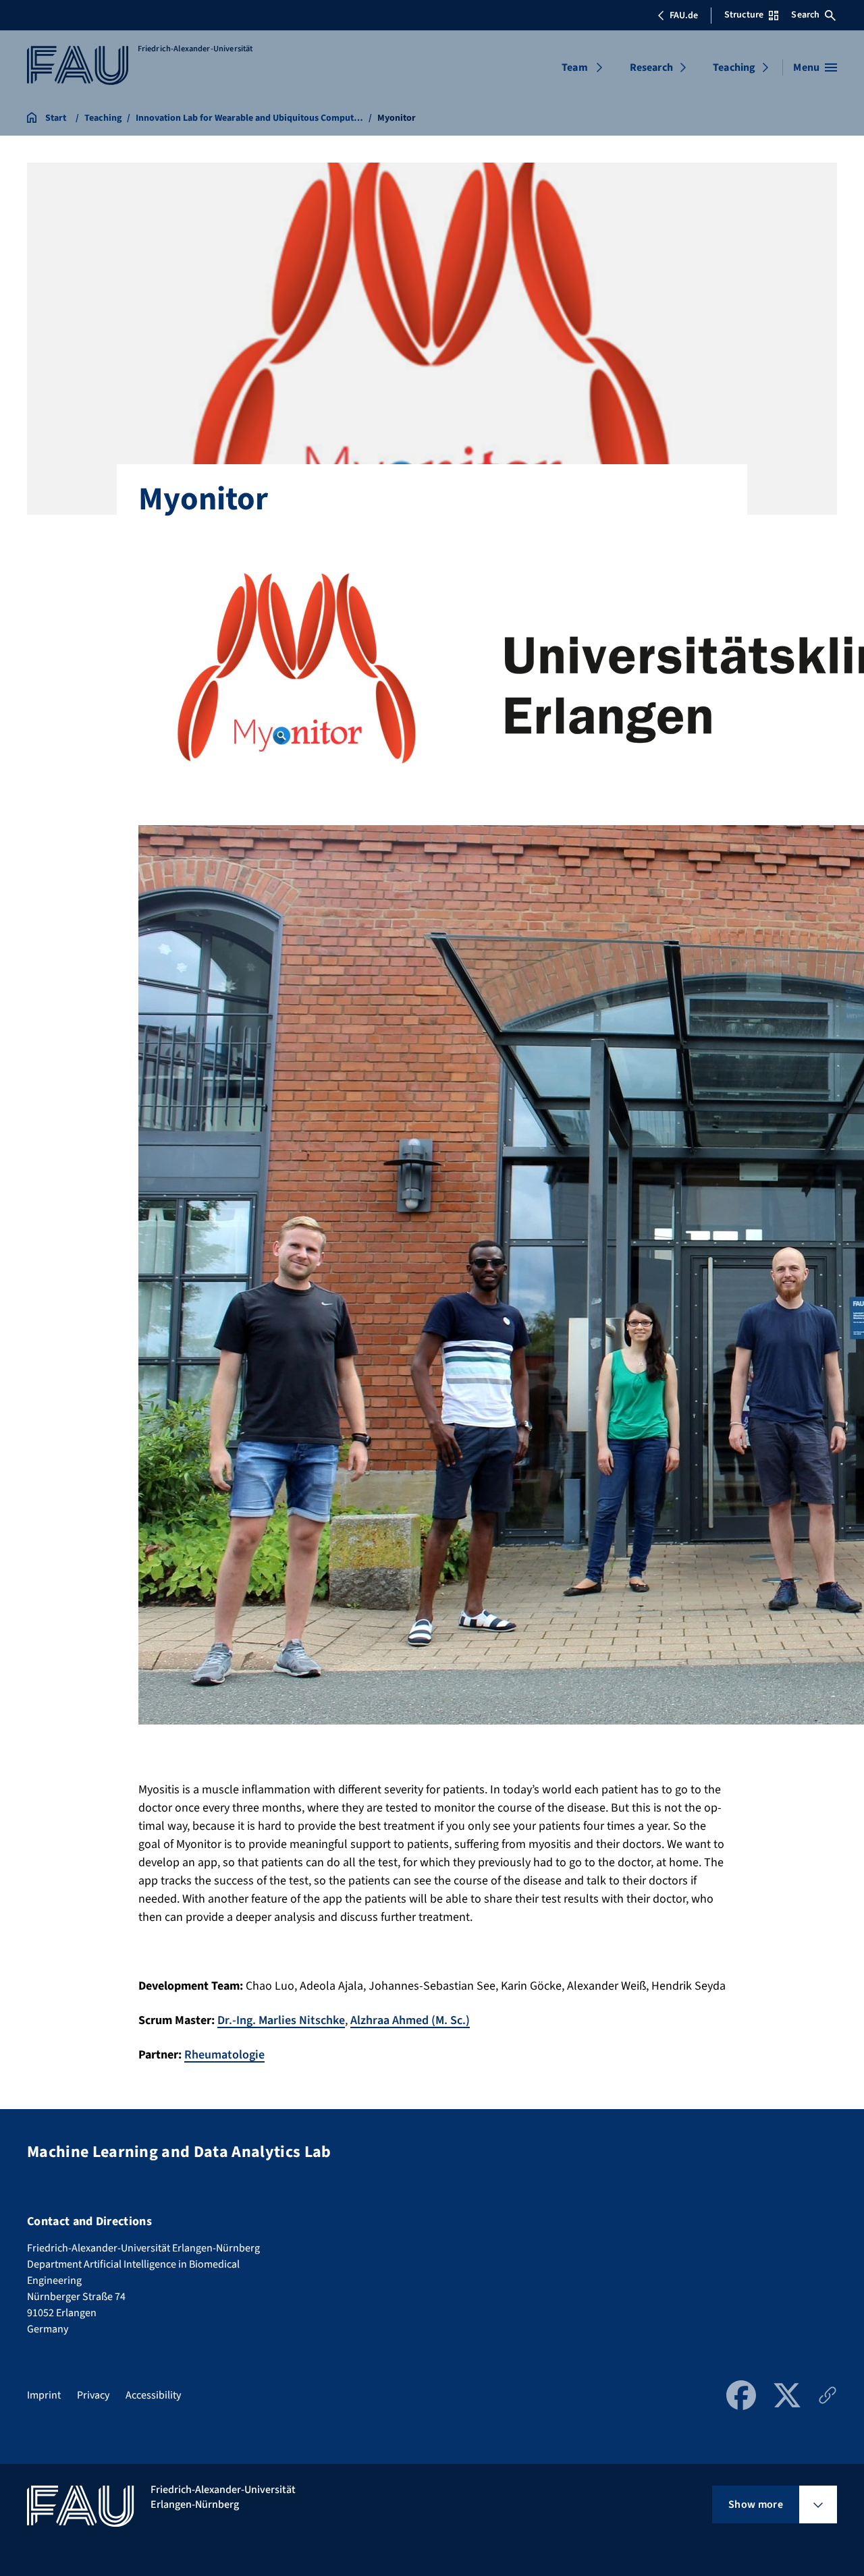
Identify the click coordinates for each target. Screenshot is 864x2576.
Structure (744, 15)
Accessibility (153, 2395)
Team (575, 67)
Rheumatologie (224, 2055)
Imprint (44, 2395)
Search (805, 15)
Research (651, 67)
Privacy (93, 2395)
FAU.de (684, 16)
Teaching (734, 67)
